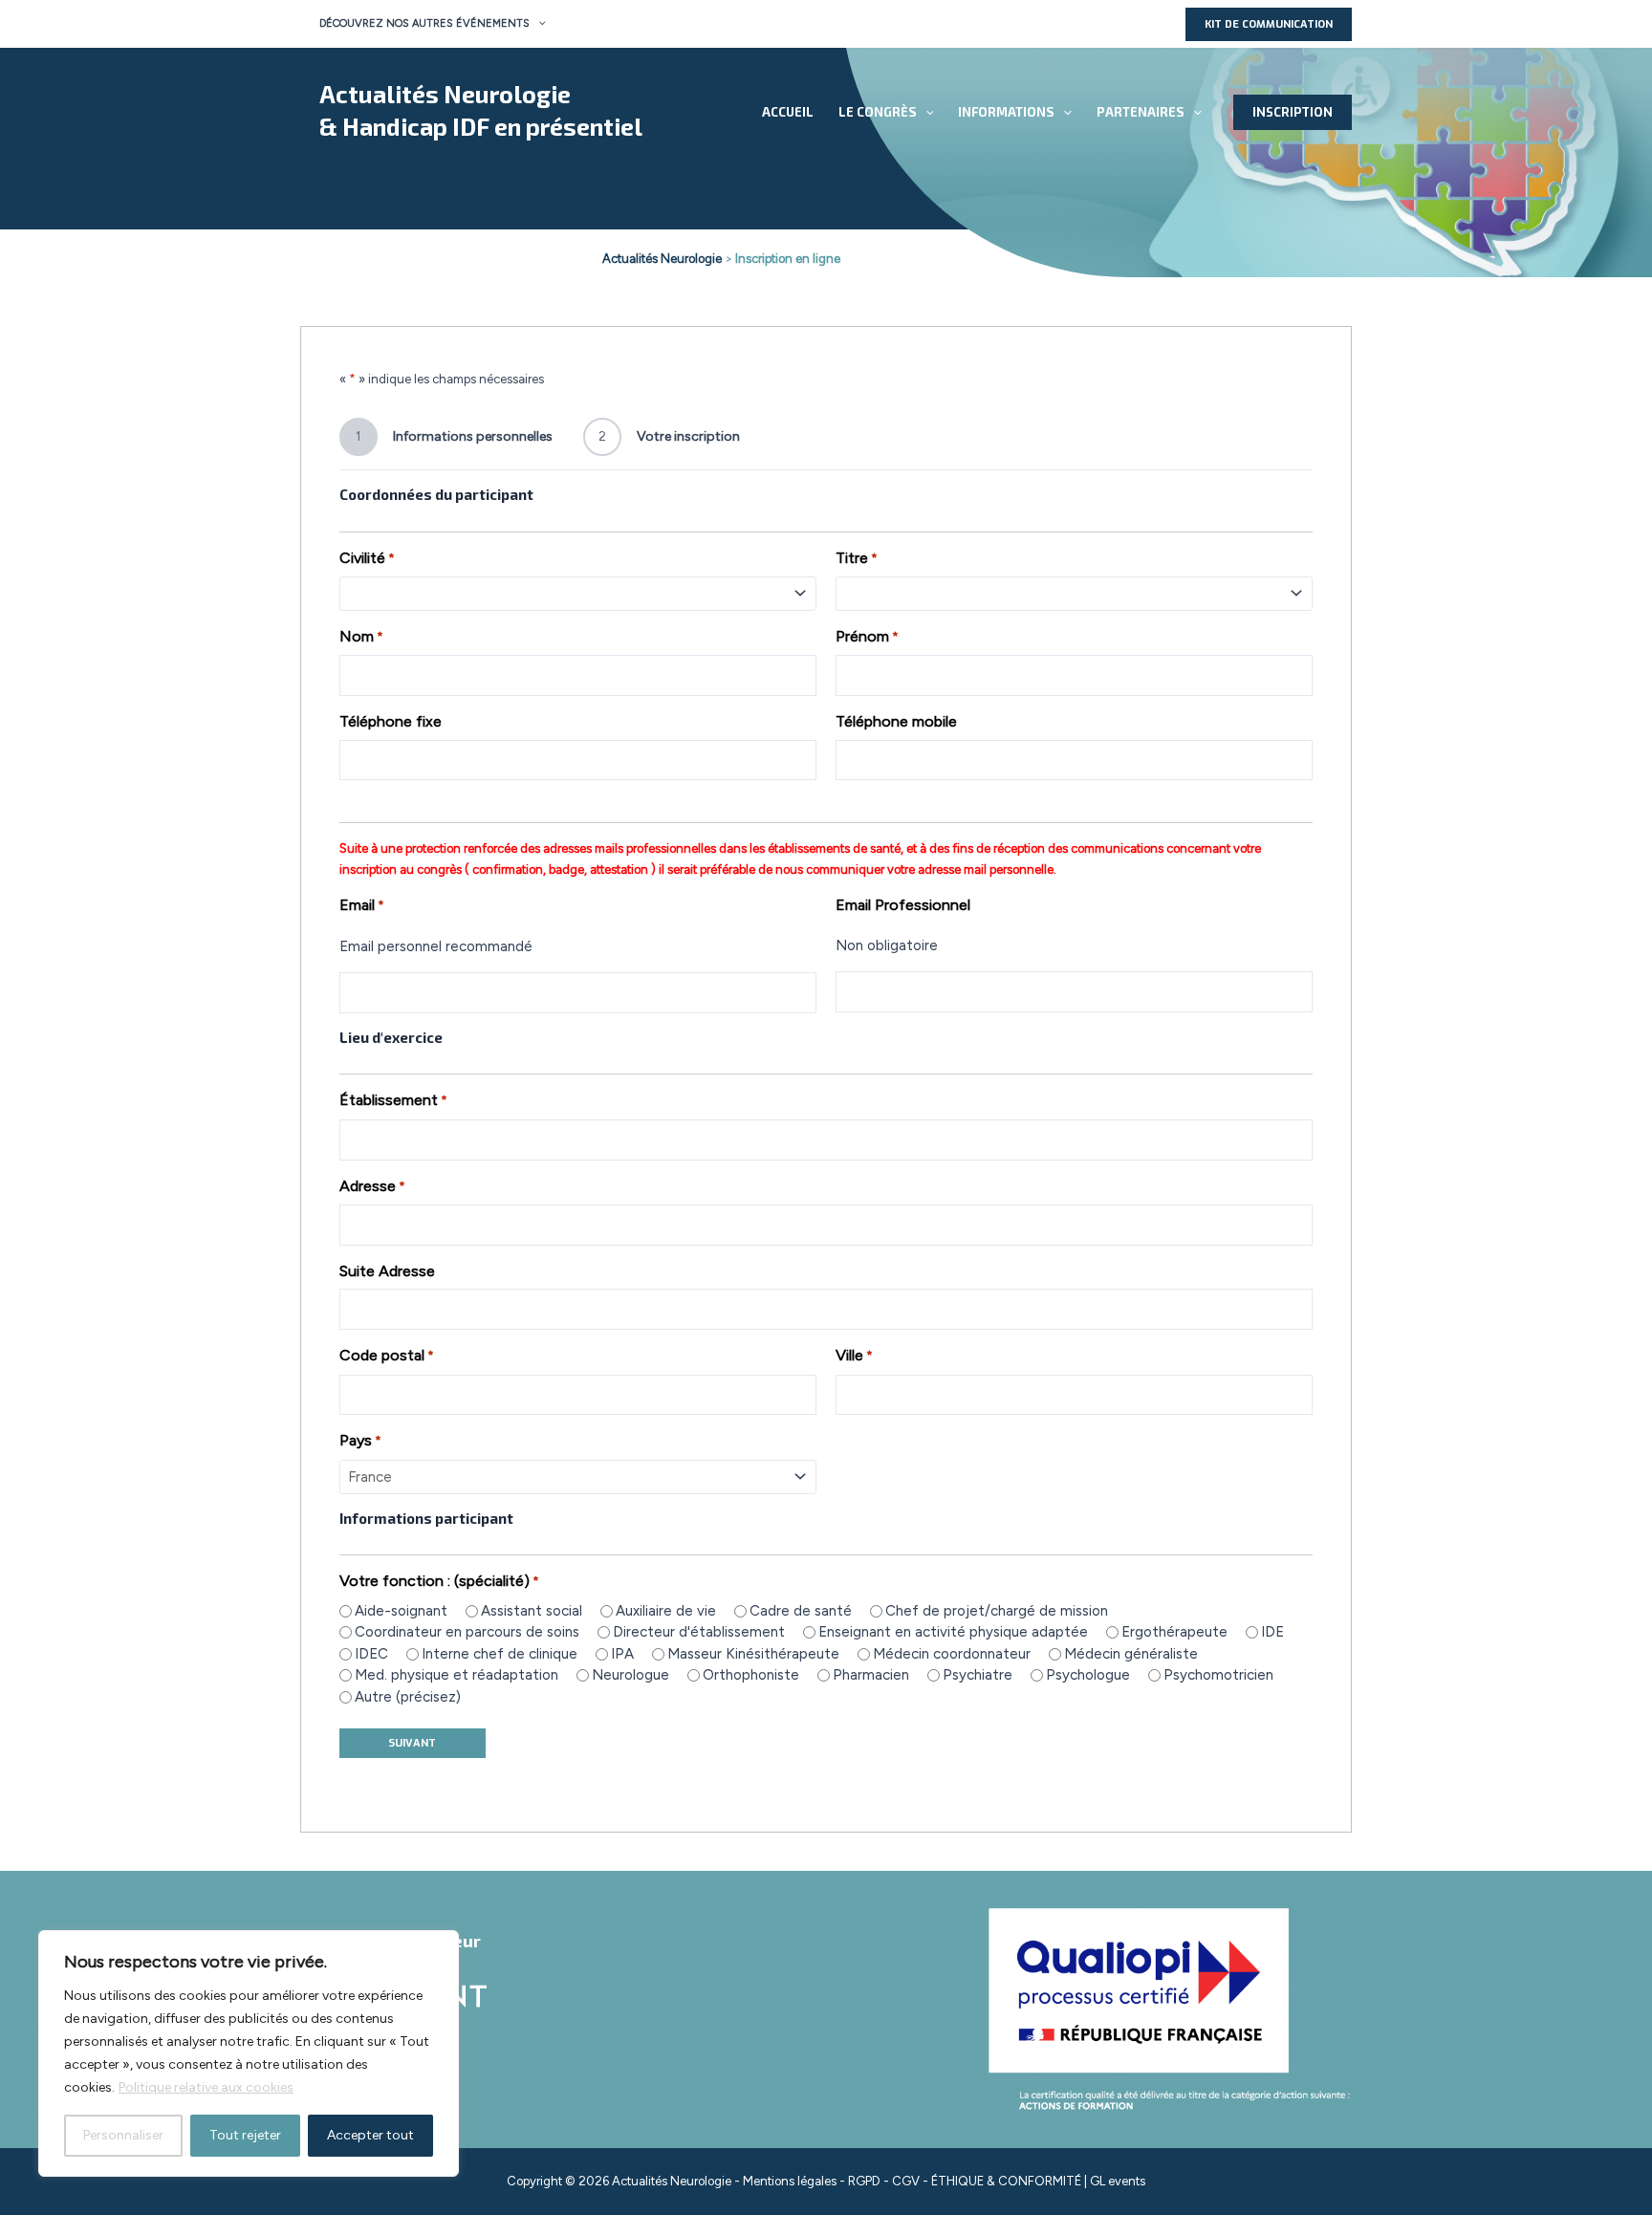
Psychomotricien (1218, 1675)
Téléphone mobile (896, 721)
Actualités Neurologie (445, 94)
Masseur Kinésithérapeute (753, 1654)
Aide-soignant (401, 1611)
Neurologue (630, 1675)
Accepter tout (370, 2135)
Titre (857, 558)
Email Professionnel (903, 905)
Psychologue (1088, 1675)
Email (362, 905)
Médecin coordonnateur (952, 1654)
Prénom (867, 636)
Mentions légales (790, 2181)
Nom (361, 636)
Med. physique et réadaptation (456, 1675)
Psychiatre (978, 1675)
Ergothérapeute (1174, 1632)
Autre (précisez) (408, 1697)
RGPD (864, 2181)
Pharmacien (871, 1675)
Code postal (387, 1355)
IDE (1272, 1632)
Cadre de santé (801, 1611)
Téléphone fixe (391, 721)
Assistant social (532, 1611)
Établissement (393, 1100)
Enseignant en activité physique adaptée (953, 1632)
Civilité (367, 558)
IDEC (371, 1654)
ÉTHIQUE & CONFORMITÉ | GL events (1038, 2181)
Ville (854, 1355)
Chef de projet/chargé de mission (997, 1611)
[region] (249, 2053)
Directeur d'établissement (699, 1632)
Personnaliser (123, 2135)
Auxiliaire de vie (666, 1611)
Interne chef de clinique (500, 1654)
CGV (906, 2181)
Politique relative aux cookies (206, 2087)
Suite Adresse (387, 1271)
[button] (538, 24)
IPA (622, 1654)
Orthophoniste (751, 1675)
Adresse (372, 1186)
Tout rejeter (245, 2135)
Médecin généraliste (1131, 1654)
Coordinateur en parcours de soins (467, 1632)
